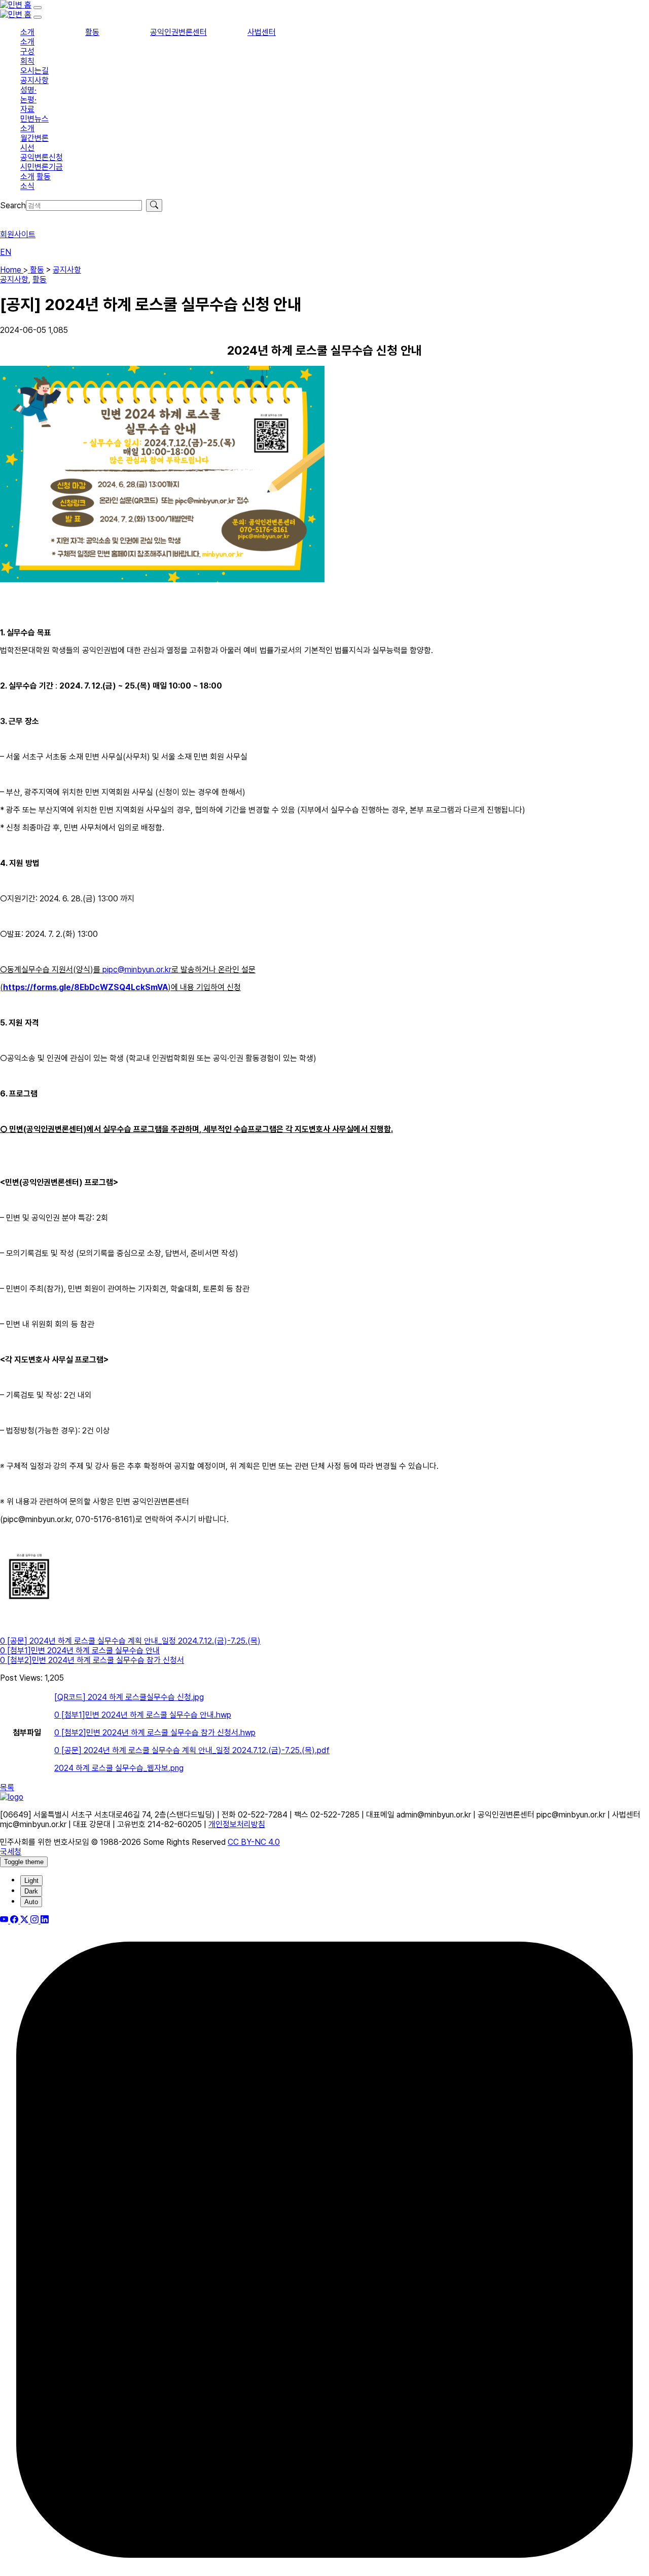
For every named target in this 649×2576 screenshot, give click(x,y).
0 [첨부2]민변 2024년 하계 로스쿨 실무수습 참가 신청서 (92, 1660)
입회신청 (14, 217)
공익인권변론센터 (178, 32)
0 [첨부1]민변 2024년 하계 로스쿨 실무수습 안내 (80, 1651)
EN (6, 252)
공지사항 (34, 80)
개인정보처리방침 (237, 1824)
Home (12, 270)
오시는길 (34, 71)
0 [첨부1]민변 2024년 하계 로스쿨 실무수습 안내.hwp (143, 1715)
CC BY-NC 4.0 (254, 1842)
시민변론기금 (42, 167)
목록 (7, 1787)
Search (13, 205)
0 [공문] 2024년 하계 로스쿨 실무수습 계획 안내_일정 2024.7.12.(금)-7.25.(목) (130, 1641)
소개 (27, 32)
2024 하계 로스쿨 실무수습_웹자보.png (119, 1768)
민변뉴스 (34, 119)
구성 (27, 51)
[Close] (38, 17)
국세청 (11, 1852)
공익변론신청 (42, 157)
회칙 (27, 61)
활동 (92, 32)
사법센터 (262, 32)
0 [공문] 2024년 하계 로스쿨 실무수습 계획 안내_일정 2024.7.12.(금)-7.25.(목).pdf (192, 1750)
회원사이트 (18, 234)
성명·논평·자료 (28, 100)
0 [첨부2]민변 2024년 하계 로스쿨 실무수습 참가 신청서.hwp (155, 1733)
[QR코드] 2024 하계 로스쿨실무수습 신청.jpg (129, 1697)
